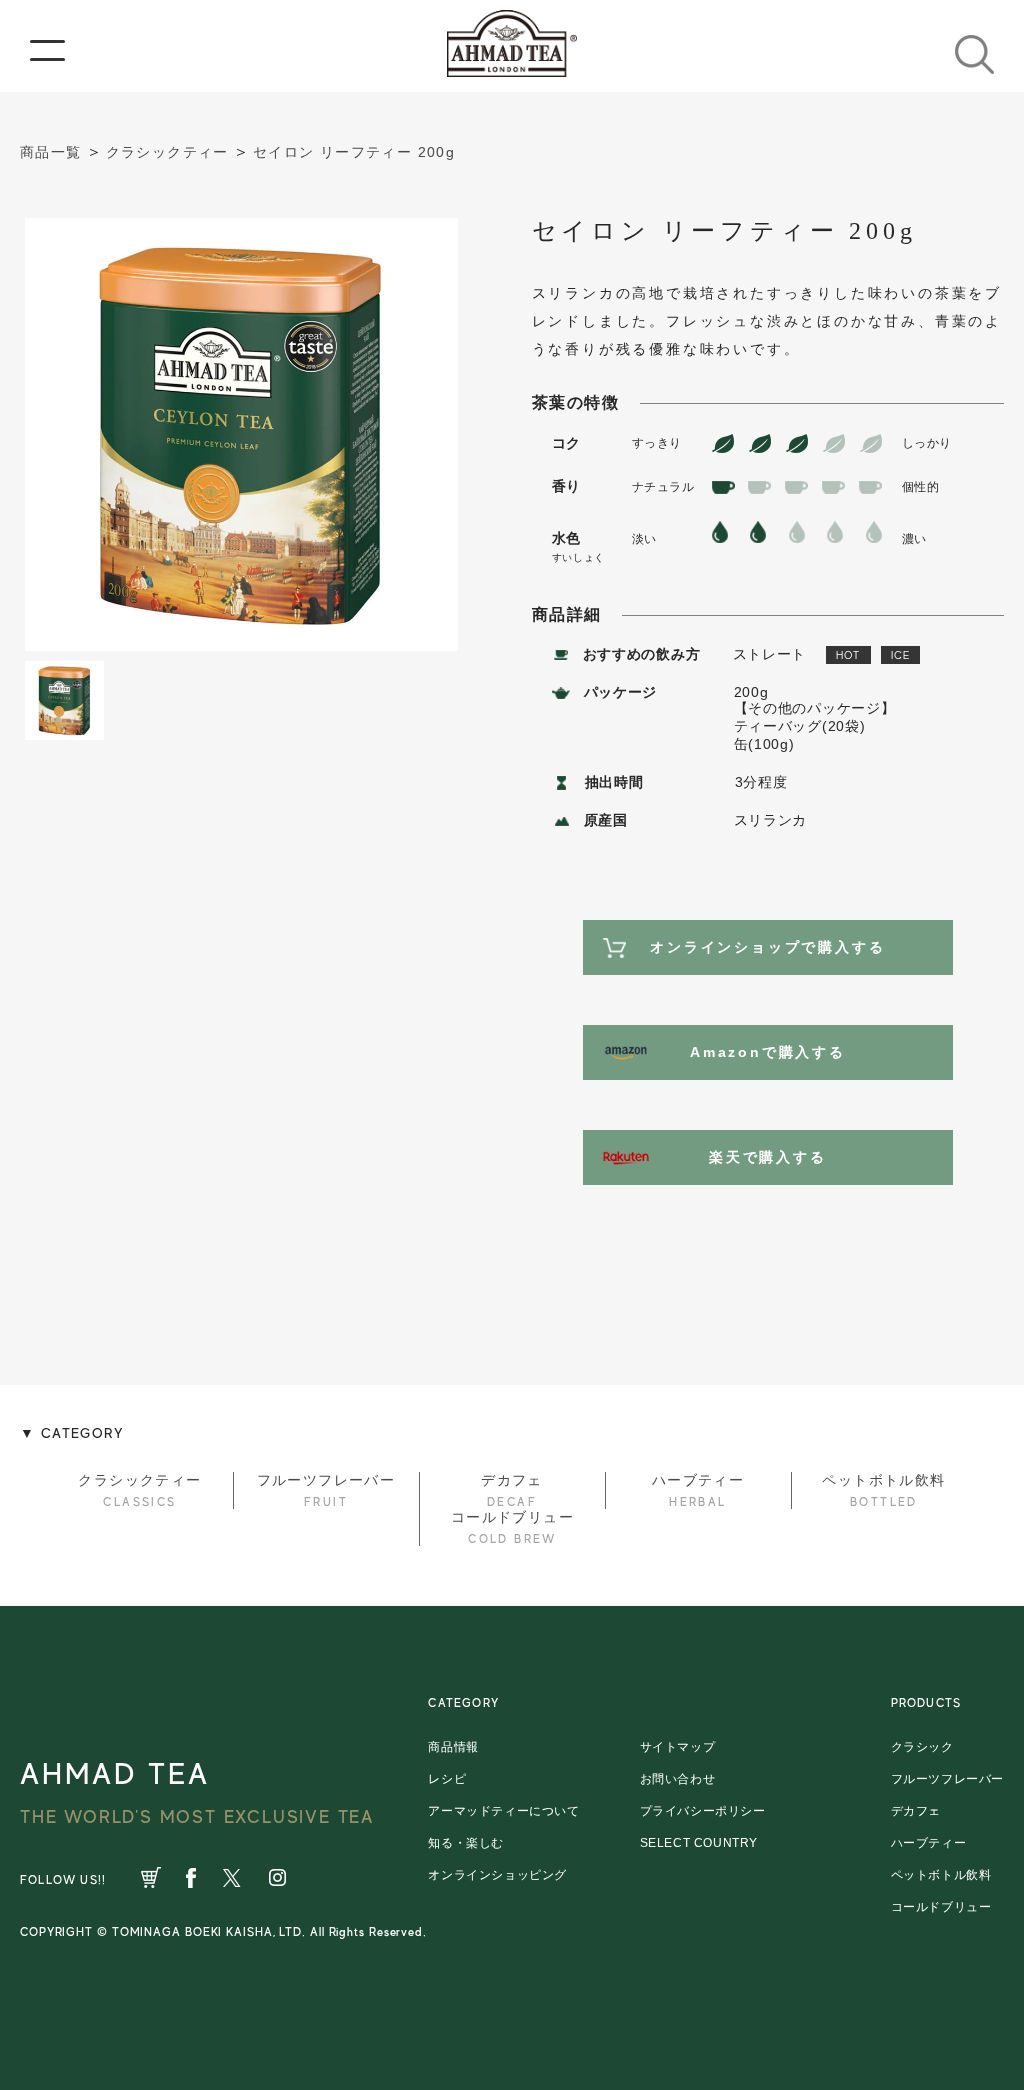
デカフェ (916, 1811)
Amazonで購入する (768, 1052)
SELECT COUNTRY (699, 1843)
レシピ (447, 1779)
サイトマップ (678, 1747)
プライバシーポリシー (703, 1811)
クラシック (922, 1747)
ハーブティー (929, 1843)
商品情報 (453, 1747)
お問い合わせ (678, 1779)
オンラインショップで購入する (767, 947)
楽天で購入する (768, 1157)
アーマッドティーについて (503, 1811)
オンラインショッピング (497, 1875)
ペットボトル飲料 (941, 1875)
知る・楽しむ (466, 1843)
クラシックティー (167, 152)
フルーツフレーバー (947, 1779)
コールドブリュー (941, 1907)
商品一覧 (51, 152)
